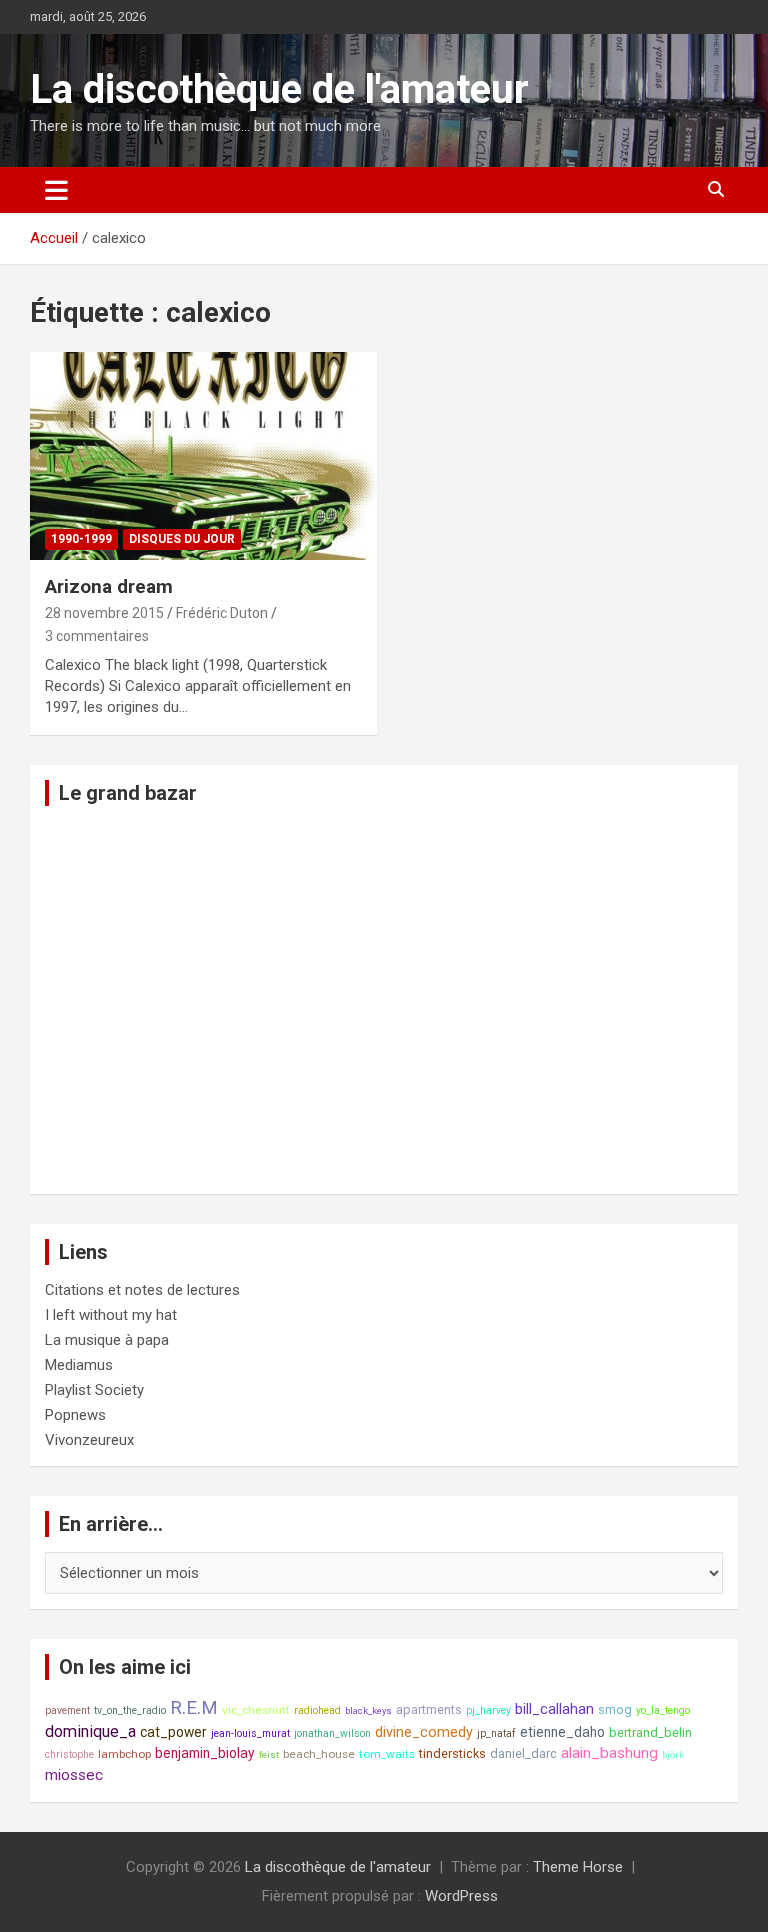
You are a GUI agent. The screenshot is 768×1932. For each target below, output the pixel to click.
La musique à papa (107, 1340)
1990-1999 (81, 539)
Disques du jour (182, 539)
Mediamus (79, 1365)
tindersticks (452, 1753)
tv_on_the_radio (130, 1710)
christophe (69, 1754)
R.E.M (194, 1708)
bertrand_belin (650, 1732)
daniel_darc (523, 1753)
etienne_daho (562, 1732)
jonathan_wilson (332, 1733)
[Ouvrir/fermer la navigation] (56, 190)
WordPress (461, 1896)
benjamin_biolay (205, 1753)
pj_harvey (488, 1710)
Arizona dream (109, 586)
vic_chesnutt (256, 1710)
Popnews (75, 1415)
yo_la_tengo (663, 1710)
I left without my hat (111, 1315)
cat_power (173, 1732)
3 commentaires (97, 636)
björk (673, 1754)
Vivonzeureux (89, 1440)
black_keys (368, 1710)
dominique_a (90, 1731)
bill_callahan (554, 1709)
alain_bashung (609, 1753)
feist (269, 1754)
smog (615, 1709)
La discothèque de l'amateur (279, 89)
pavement (67, 1710)
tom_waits (387, 1754)
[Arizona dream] (203, 455)
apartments (429, 1709)
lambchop (124, 1754)
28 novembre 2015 (104, 613)
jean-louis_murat (250, 1733)
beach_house (319, 1754)
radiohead (317, 1710)
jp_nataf (496, 1733)
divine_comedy (424, 1732)
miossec (74, 1775)
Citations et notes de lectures (142, 1290)
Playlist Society (94, 1390)
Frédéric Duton (222, 613)
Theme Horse (578, 1867)
